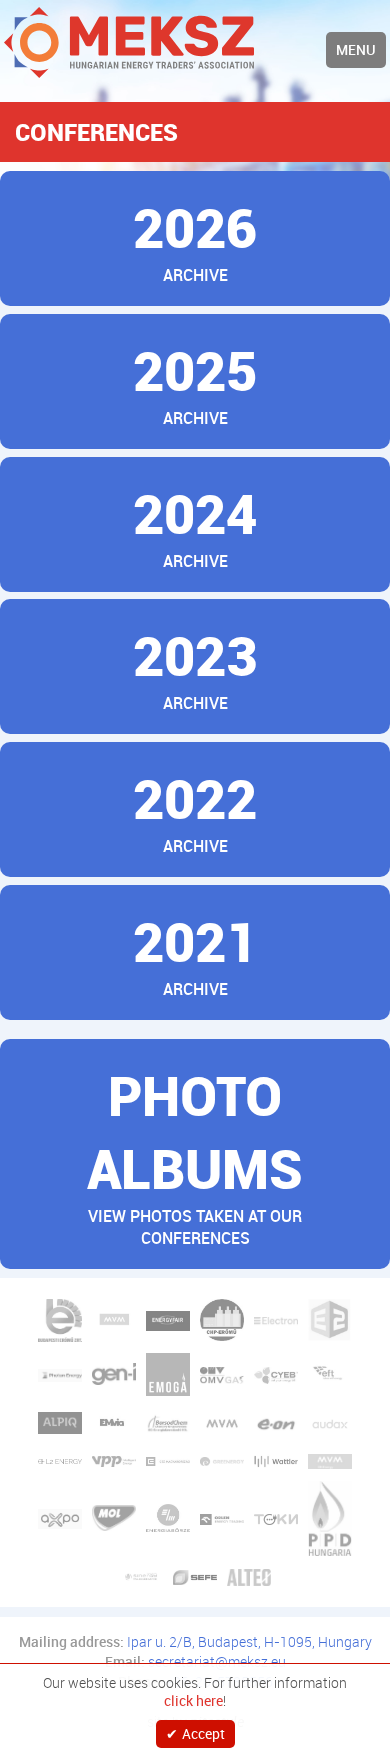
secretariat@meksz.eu (217, 1661)
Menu (356, 49)
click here (193, 1701)
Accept (203, 1733)
